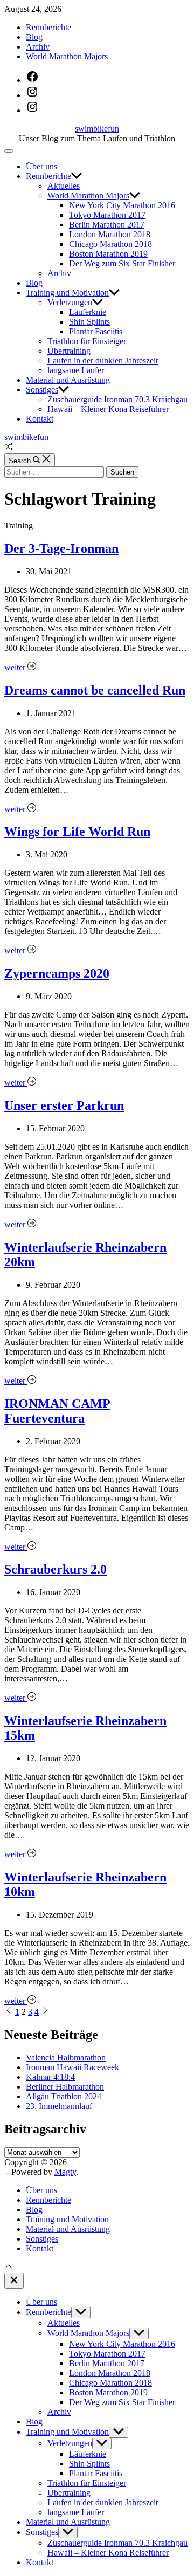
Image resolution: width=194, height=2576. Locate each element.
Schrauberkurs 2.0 (56, 1569)
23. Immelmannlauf (59, 2106)
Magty (65, 2172)
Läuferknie (88, 312)
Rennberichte (48, 27)
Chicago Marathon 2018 (110, 244)
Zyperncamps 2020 (57, 973)
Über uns (41, 166)
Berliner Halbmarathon (65, 2087)
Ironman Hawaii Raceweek (72, 2067)
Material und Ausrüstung (68, 380)
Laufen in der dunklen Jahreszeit (103, 360)
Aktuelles (64, 186)
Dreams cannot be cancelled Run (95, 690)
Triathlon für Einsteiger (87, 341)
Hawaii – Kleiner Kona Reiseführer (108, 409)
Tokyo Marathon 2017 (107, 215)
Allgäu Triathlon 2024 (64, 2096)
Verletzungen (70, 302)
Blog (34, 37)
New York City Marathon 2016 (122, 205)
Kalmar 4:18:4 (50, 2077)
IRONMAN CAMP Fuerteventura (57, 1411)
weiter (16, 667)
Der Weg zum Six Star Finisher (122, 263)
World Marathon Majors (67, 56)
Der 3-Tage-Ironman (61, 548)
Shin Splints (89, 322)
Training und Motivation (67, 293)
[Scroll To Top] (9, 2268)
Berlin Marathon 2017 (107, 225)
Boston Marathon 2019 (108, 254)
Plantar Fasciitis (96, 331)
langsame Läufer (76, 370)
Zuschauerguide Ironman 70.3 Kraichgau (117, 399)
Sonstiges (42, 390)
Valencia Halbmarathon (66, 2058)
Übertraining (69, 351)
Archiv (38, 47)
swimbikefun (97, 129)
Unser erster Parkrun (64, 1105)
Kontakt (40, 419)
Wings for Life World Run (77, 832)
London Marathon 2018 (110, 234)
